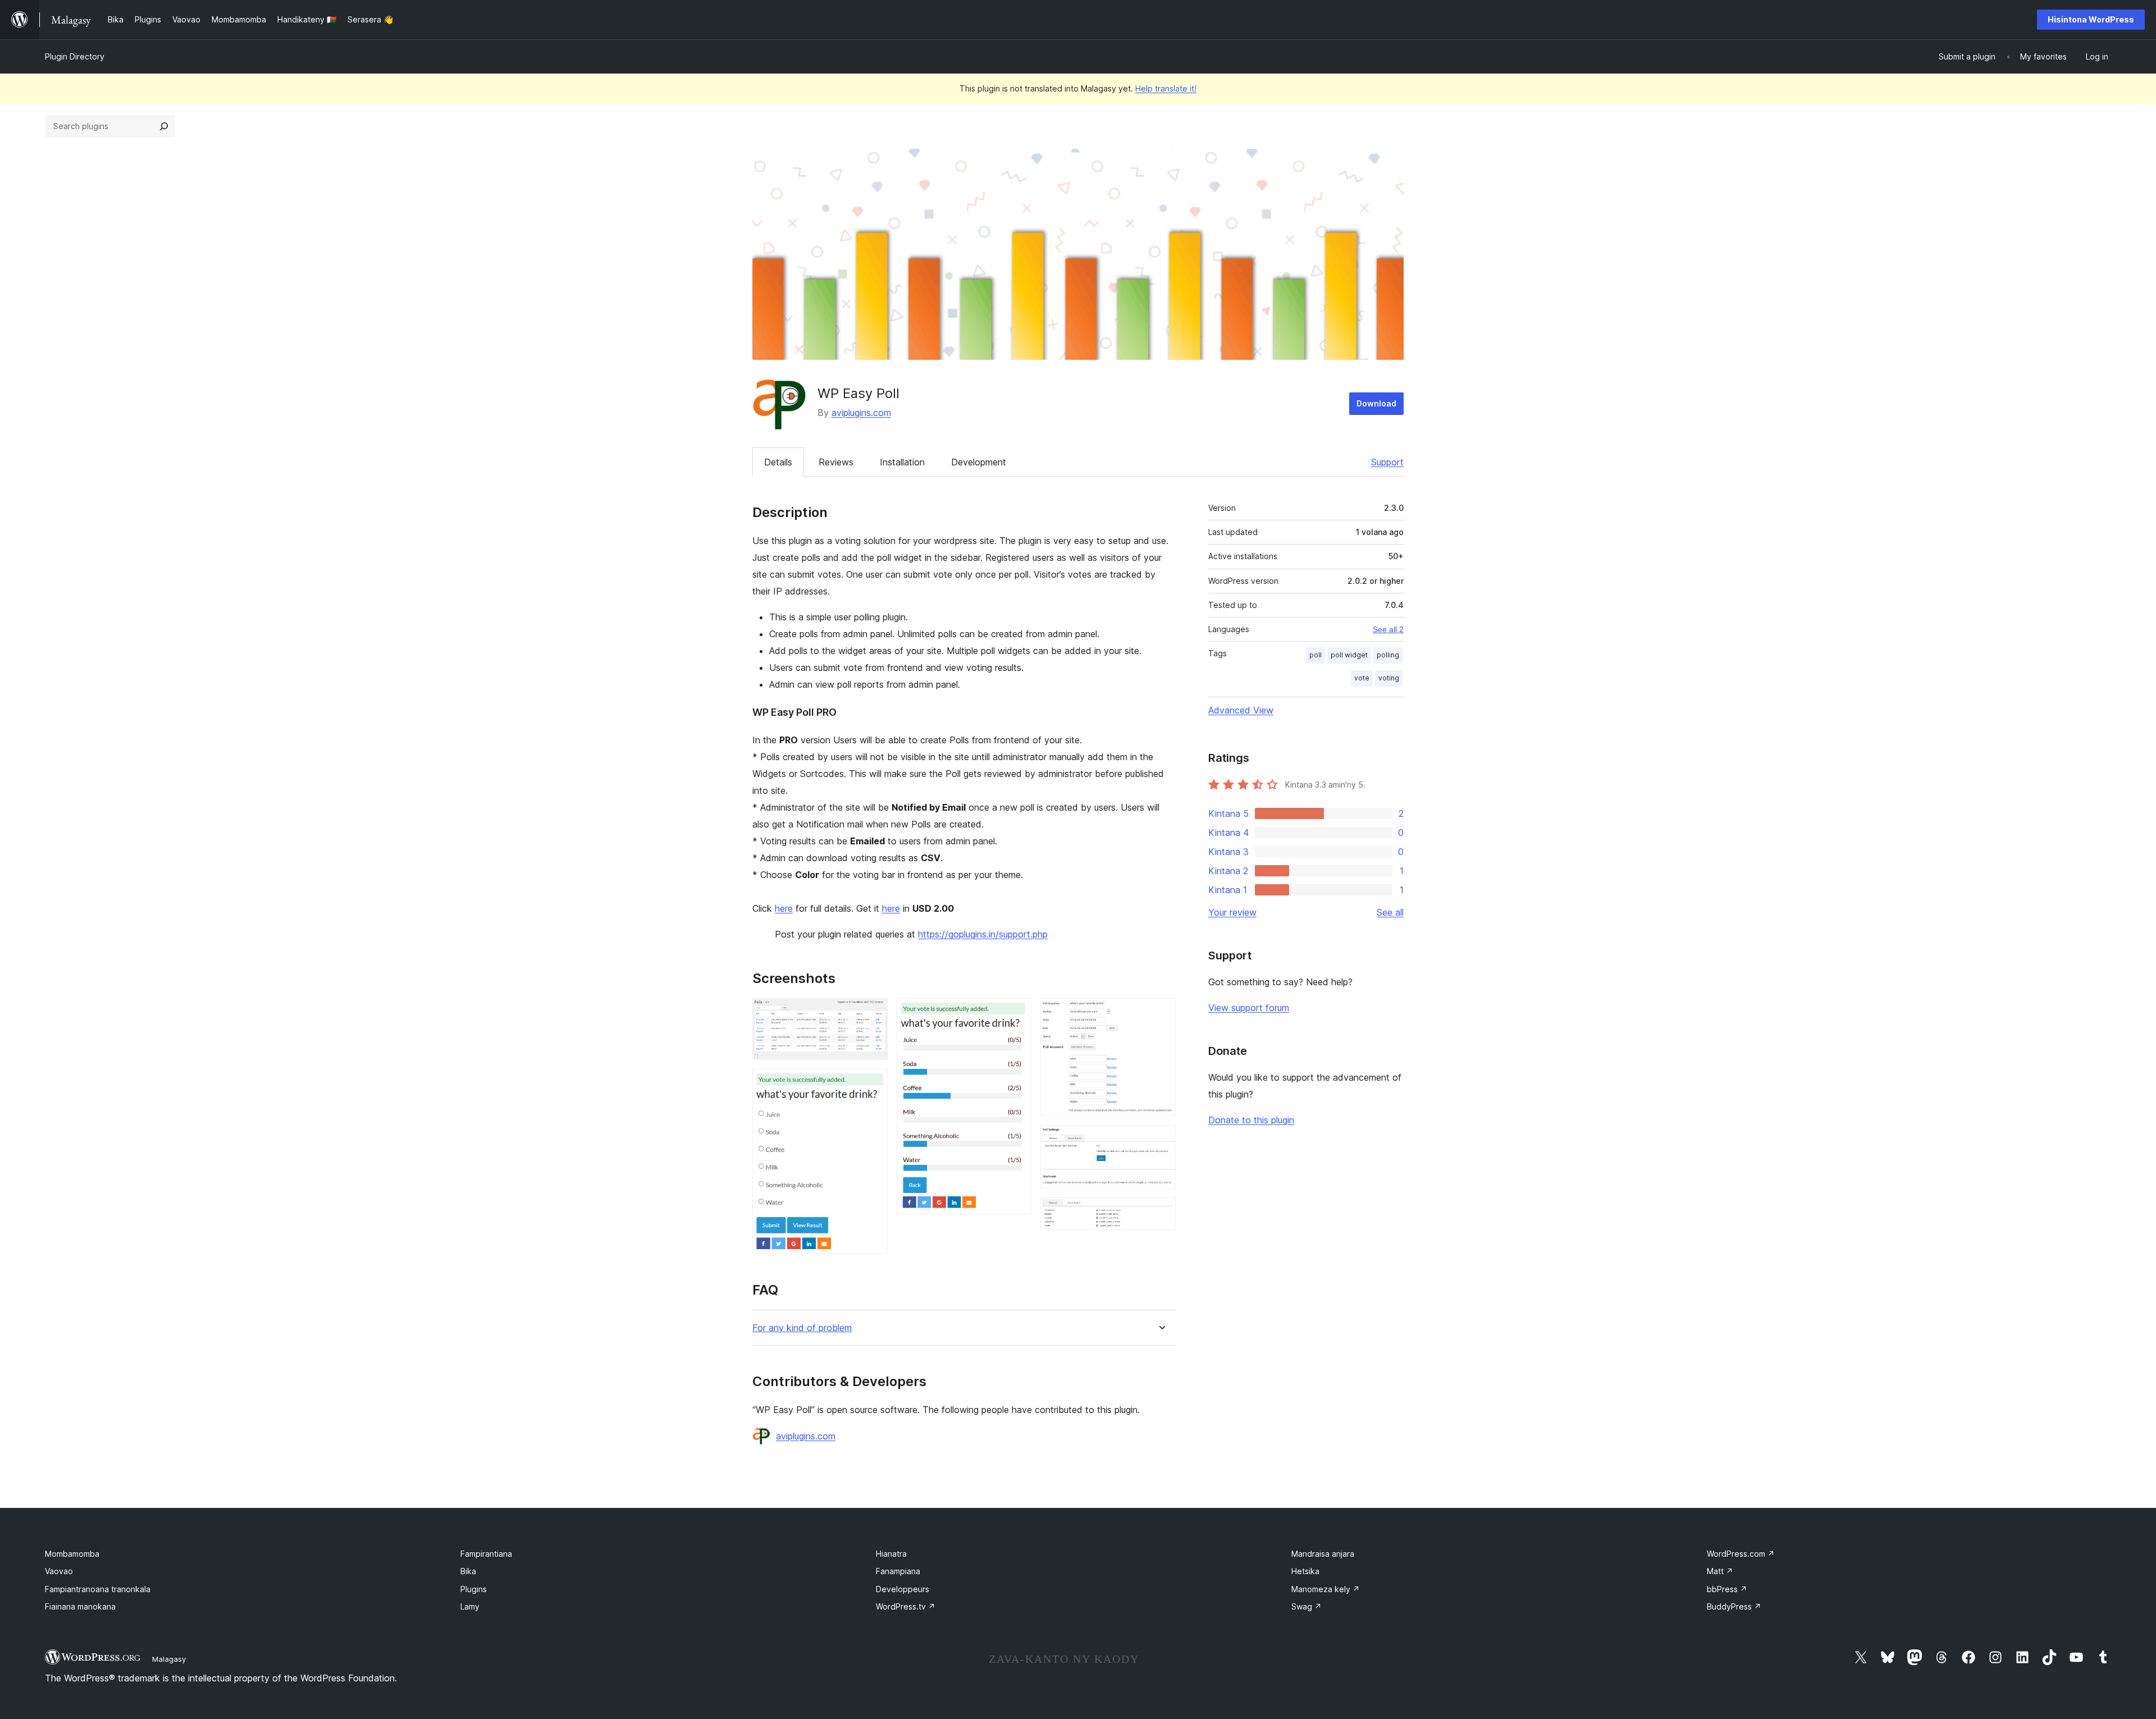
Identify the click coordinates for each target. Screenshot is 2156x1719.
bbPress (1727, 1589)
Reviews (836, 462)
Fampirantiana (486, 1554)
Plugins (474, 1589)
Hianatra (891, 1554)
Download (1376, 403)
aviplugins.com (861, 413)
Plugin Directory (75, 56)
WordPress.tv (906, 1606)
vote (1362, 678)
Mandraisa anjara (1323, 1554)
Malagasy (169, 1659)
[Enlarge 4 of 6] (1161, 1013)
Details (778, 462)
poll (1315, 655)
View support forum (1249, 1008)
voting (1389, 678)
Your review (1232, 912)
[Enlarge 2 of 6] (873, 1084)
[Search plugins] (164, 126)
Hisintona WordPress (2091, 19)
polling (1388, 655)
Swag (1307, 1606)
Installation (902, 462)
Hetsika (1305, 1571)
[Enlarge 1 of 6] (873, 1013)
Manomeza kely (1326, 1589)
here (784, 908)
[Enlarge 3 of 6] (1016, 1013)
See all (1390, 912)
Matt (1720, 1571)
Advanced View (1241, 710)
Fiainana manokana (80, 1606)
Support (1387, 462)
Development (979, 462)
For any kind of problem (802, 1328)
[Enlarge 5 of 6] (1161, 1140)
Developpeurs (903, 1589)
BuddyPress (1734, 1606)
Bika (468, 1571)
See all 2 (1388, 629)
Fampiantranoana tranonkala (98, 1589)
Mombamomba (72, 1554)
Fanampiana (898, 1571)
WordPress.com (1741, 1554)
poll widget (1349, 655)
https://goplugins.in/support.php (983, 934)
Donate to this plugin (1251, 1120)
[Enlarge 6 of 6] (1161, 1213)
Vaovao (59, 1571)
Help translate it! (1166, 88)
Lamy (470, 1606)
